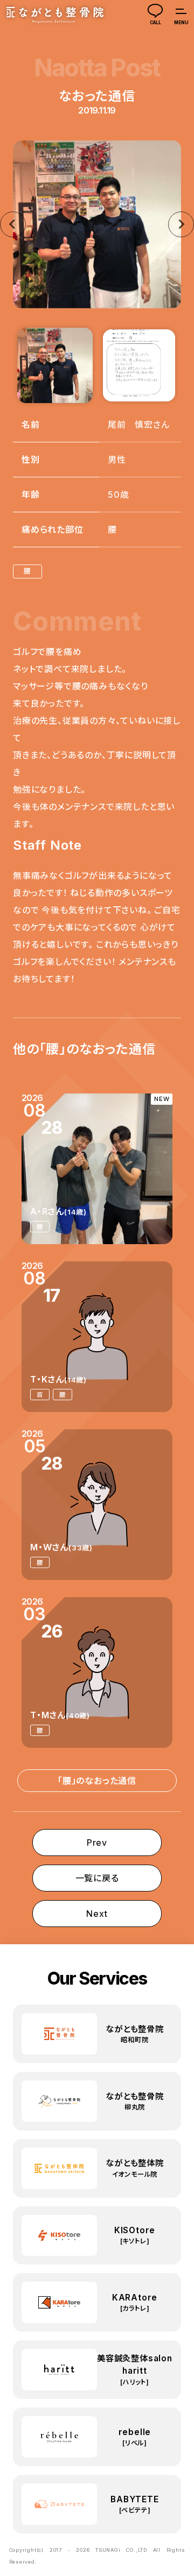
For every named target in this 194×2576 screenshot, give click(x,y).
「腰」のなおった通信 (97, 1781)
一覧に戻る (97, 1878)
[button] (55, 365)
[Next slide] (181, 224)
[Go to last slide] (13, 224)
